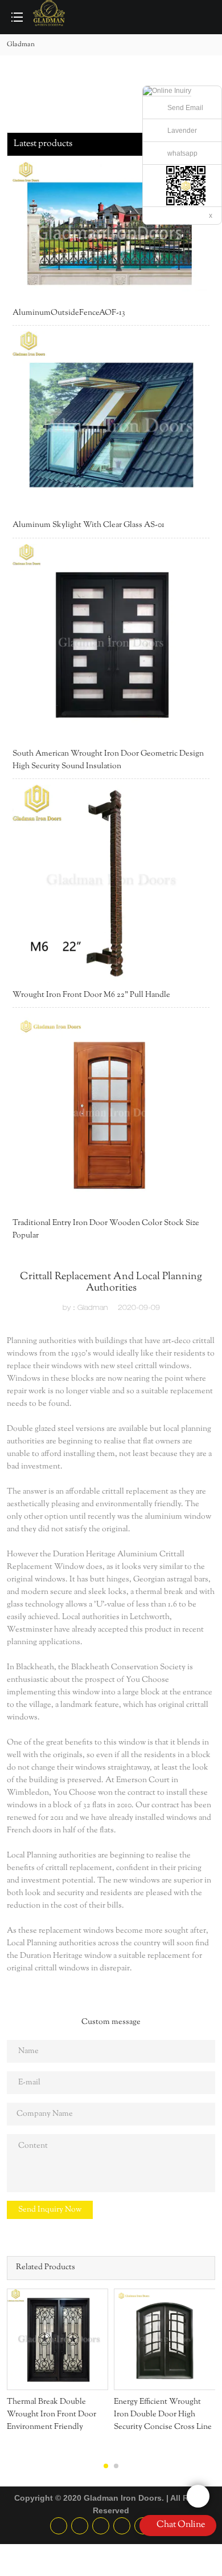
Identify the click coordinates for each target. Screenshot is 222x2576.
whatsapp (182, 153)
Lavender (182, 131)
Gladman (21, 44)
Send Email (185, 108)
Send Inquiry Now (50, 2210)
